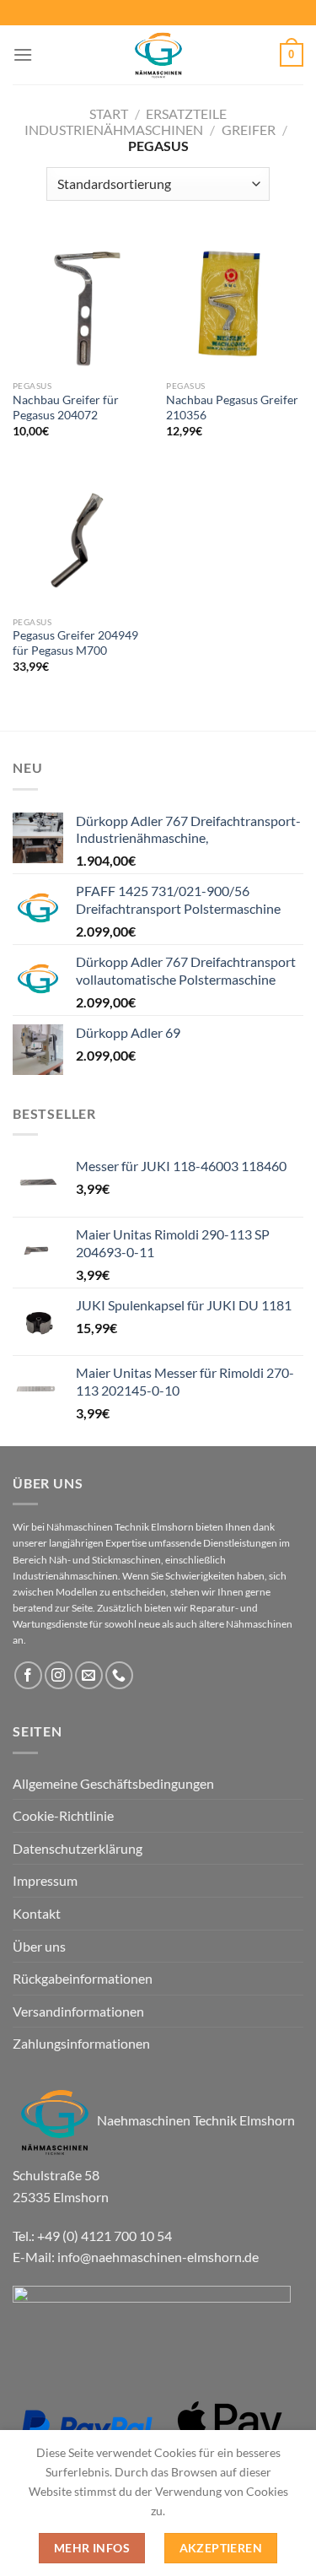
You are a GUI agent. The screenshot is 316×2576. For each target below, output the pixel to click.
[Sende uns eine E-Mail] (89, 1675)
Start (109, 113)
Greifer (249, 130)
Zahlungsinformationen (81, 2043)
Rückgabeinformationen (83, 1978)
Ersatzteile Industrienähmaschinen (126, 122)
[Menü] (23, 54)
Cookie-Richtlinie (63, 1815)
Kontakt (37, 1913)
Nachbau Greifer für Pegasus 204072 (66, 408)
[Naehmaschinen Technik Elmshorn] (158, 55)
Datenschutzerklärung (78, 1848)
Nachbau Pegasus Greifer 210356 (232, 408)
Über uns (39, 1946)
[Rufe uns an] (119, 1675)
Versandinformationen (78, 2011)
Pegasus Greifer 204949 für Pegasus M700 (75, 643)
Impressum (45, 1880)
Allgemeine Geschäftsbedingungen (113, 1783)
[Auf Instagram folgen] (59, 1675)
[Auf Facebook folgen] (28, 1675)
